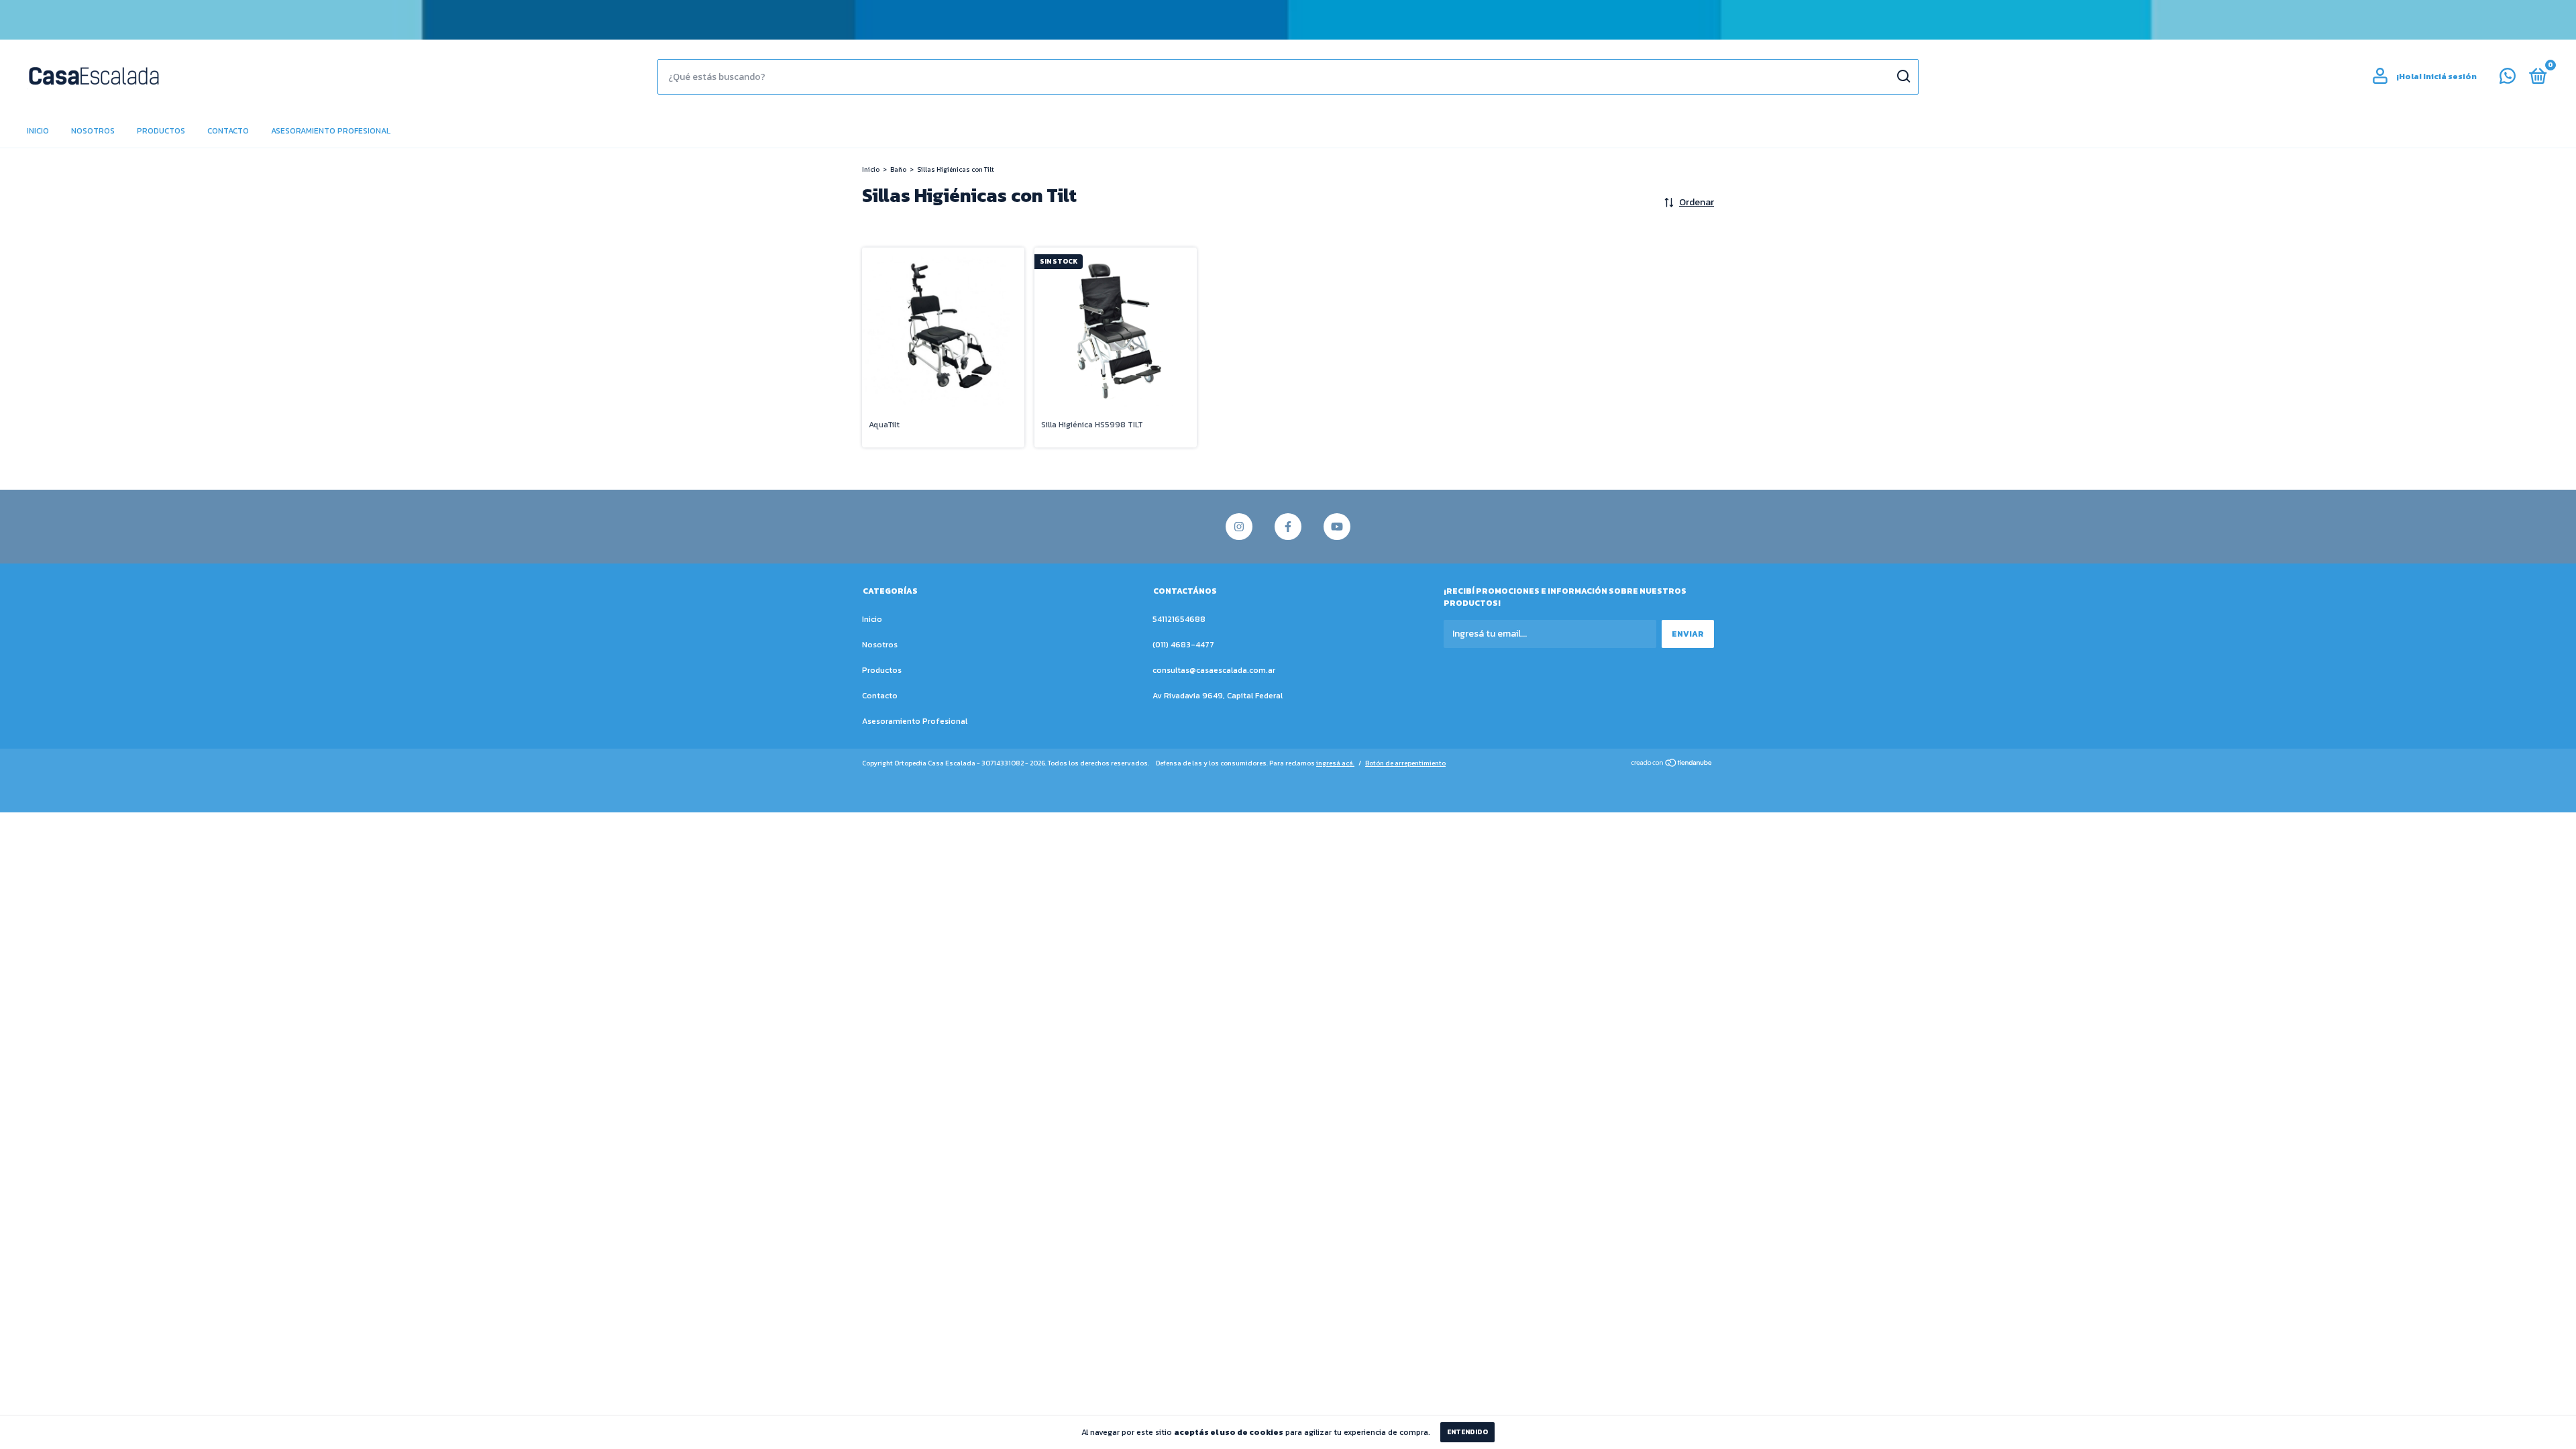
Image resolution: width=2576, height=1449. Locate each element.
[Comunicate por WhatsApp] (2508, 79)
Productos (161, 131)
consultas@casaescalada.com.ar (1214, 670)
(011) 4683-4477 (1183, 645)
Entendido (1467, 1432)
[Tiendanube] (1672, 764)
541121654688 (1179, 619)
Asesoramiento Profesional (331, 131)
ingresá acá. (1335, 763)
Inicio (38, 131)
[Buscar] (1903, 76)
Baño (898, 169)
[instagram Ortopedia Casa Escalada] (1239, 527)
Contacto (228, 131)
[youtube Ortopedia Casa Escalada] (1337, 527)
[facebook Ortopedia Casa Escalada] (1288, 527)
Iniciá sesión (2450, 76)
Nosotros (93, 131)
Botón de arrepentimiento (1405, 763)
